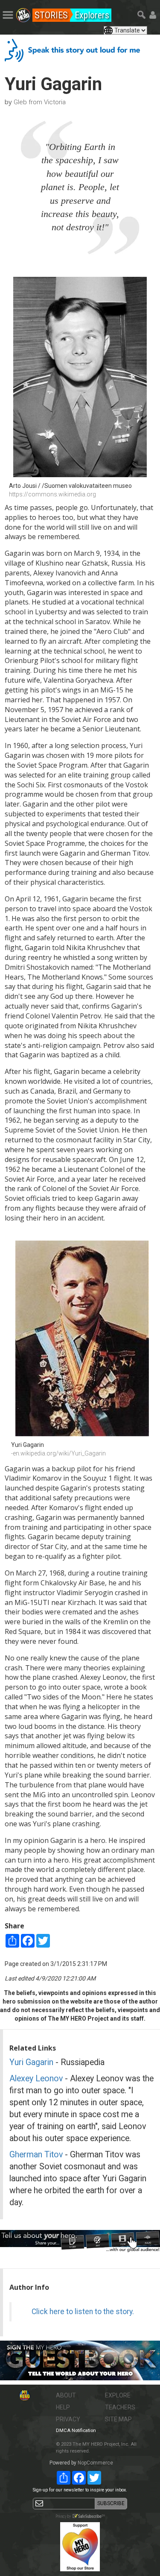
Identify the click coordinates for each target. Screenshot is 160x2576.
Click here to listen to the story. (83, 2312)
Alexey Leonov (36, 2079)
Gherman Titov (36, 2155)
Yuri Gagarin (31, 2062)
